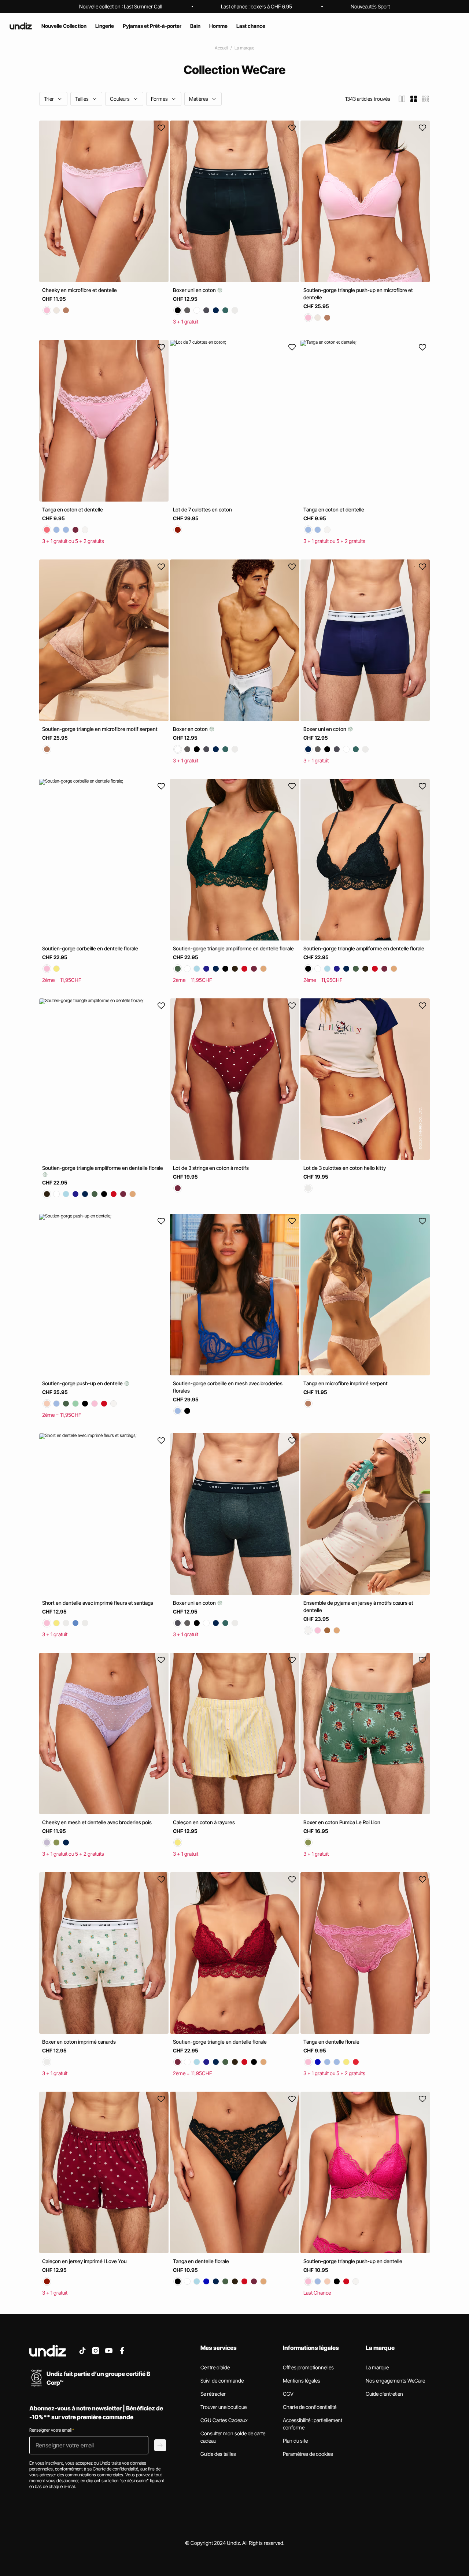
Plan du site (295, 2441)
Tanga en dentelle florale (331, 2042)
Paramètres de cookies (308, 2454)
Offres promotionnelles (308, 2367)
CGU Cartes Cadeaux (224, 2420)
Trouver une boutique (224, 2407)
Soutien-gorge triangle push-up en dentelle (353, 2261)
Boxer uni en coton (195, 290)
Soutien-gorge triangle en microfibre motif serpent (100, 729)
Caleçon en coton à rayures (204, 1822)
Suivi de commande (222, 2381)
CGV (288, 2394)
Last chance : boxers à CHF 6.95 (256, 6)
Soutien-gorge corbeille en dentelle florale (90, 948)
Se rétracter (213, 2394)
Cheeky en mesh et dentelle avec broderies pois (97, 1822)
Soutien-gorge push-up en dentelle (83, 1383)
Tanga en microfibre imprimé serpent (346, 1383)
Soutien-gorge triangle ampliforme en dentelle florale (233, 948)
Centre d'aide (215, 2367)
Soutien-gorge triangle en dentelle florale (220, 2042)
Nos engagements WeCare (395, 2381)
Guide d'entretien (384, 2394)
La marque (244, 48)
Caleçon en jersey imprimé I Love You (84, 2261)
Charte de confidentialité (310, 2407)
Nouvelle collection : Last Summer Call (121, 6)
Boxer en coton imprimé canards (79, 2042)
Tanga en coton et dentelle (73, 509)
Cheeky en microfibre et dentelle (80, 290)
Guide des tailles (218, 2454)
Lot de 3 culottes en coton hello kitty (345, 1168)
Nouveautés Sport (370, 6)
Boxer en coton (191, 729)
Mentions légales (302, 2381)
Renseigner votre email (52, 2430)
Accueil (221, 48)
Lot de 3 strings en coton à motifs (211, 1168)
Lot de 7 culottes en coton (202, 509)
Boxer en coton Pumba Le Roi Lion (342, 1822)
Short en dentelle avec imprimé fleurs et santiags (98, 1603)
